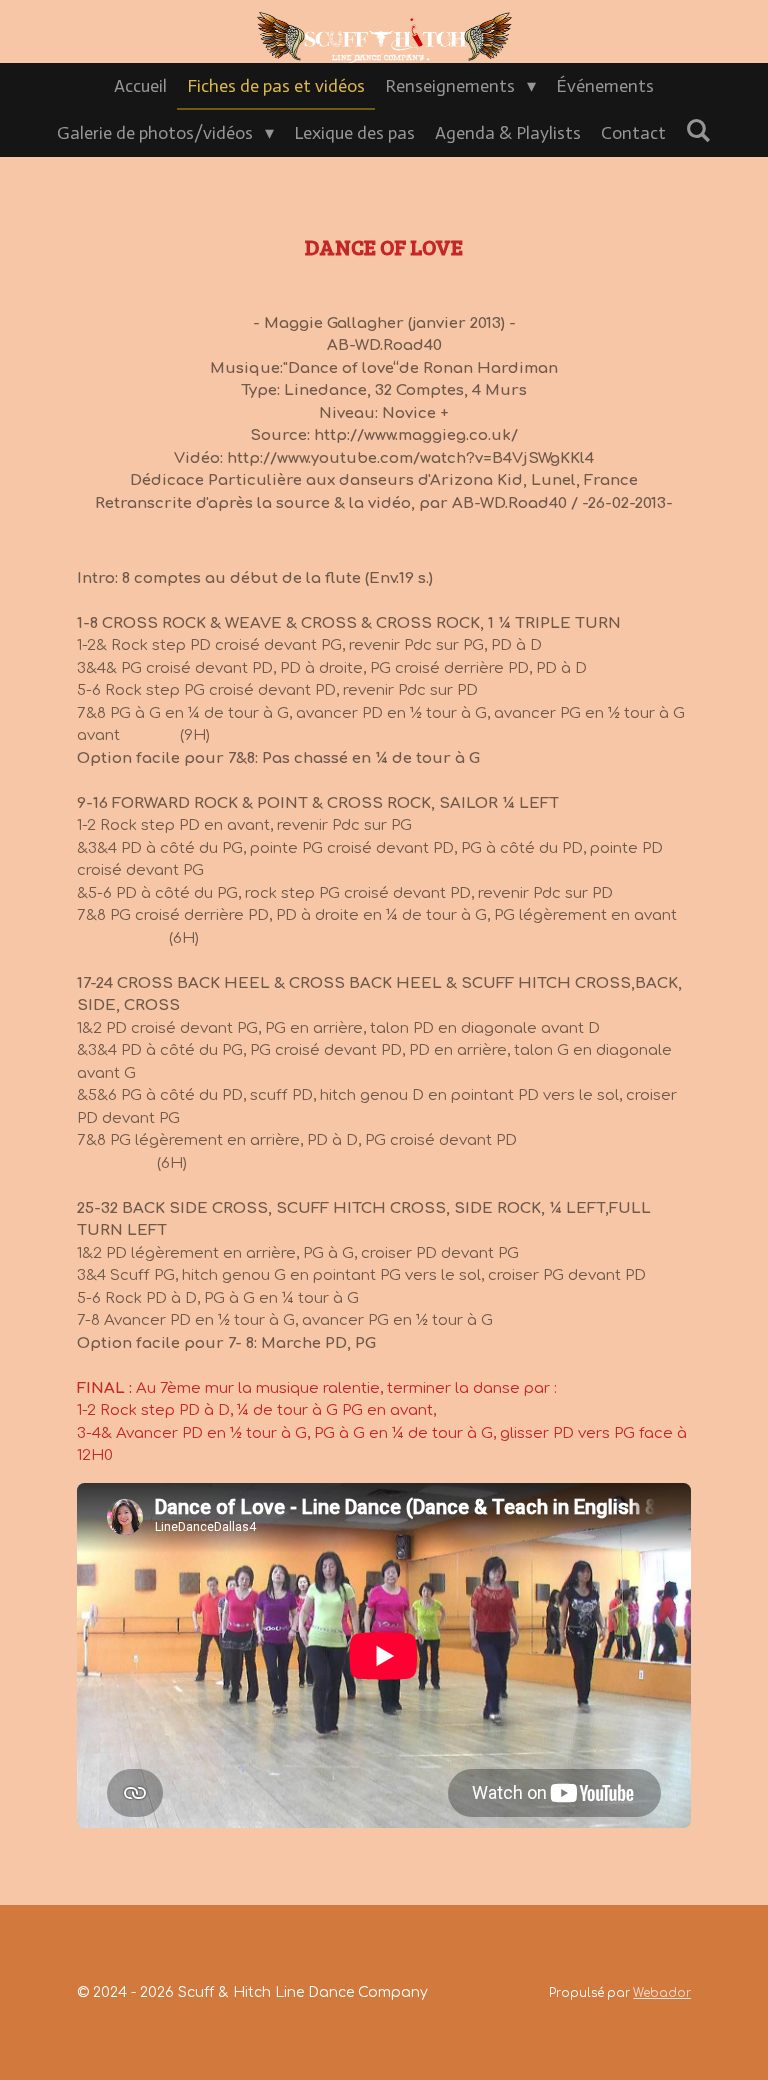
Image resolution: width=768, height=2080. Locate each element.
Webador (662, 1993)
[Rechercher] (698, 131)
